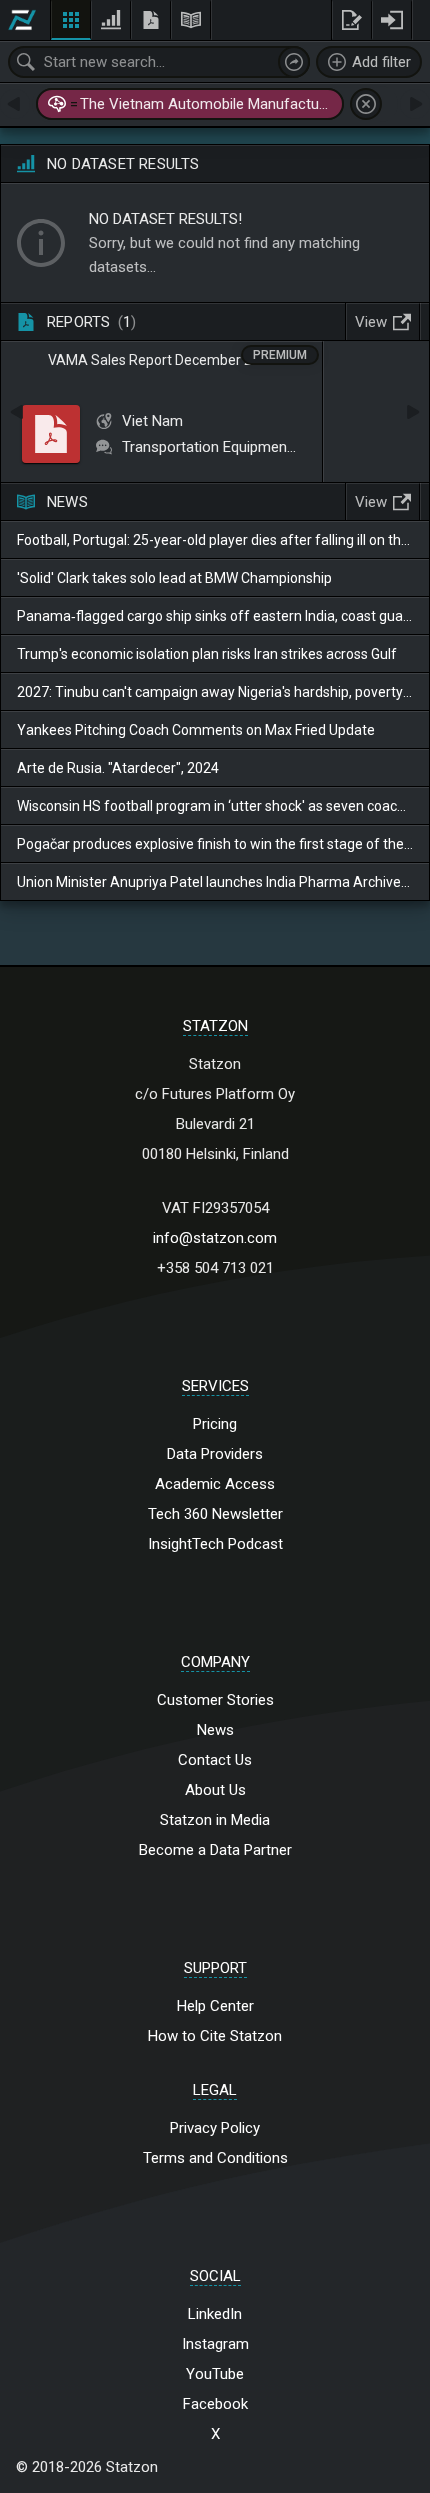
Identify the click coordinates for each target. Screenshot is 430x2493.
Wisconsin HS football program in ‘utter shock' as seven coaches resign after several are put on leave (215, 806)
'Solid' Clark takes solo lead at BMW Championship (174, 578)
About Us (215, 1790)
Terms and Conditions (215, 2158)
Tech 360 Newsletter (215, 1514)
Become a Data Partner (215, 1850)
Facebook (215, 2404)
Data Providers (215, 1454)
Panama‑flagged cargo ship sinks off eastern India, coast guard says (215, 616)
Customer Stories (215, 1700)
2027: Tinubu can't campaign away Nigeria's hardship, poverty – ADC (215, 692)
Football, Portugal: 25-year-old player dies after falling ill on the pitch (215, 540)
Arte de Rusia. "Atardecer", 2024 (118, 768)
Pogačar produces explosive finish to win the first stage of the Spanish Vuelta (215, 844)
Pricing (215, 1424)
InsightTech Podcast (215, 1544)
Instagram (215, 2344)
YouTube (215, 2374)
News (215, 1730)
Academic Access (215, 1484)
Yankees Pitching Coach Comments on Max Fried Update (196, 730)
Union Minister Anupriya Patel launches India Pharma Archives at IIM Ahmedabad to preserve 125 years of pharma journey (215, 882)
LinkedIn (215, 2314)
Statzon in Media (215, 1820)
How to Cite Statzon (215, 2036)
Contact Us (215, 1760)
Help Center (215, 2006)
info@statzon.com (215, 1238)
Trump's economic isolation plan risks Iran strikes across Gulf (207, 654)
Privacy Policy (215, 2128)
